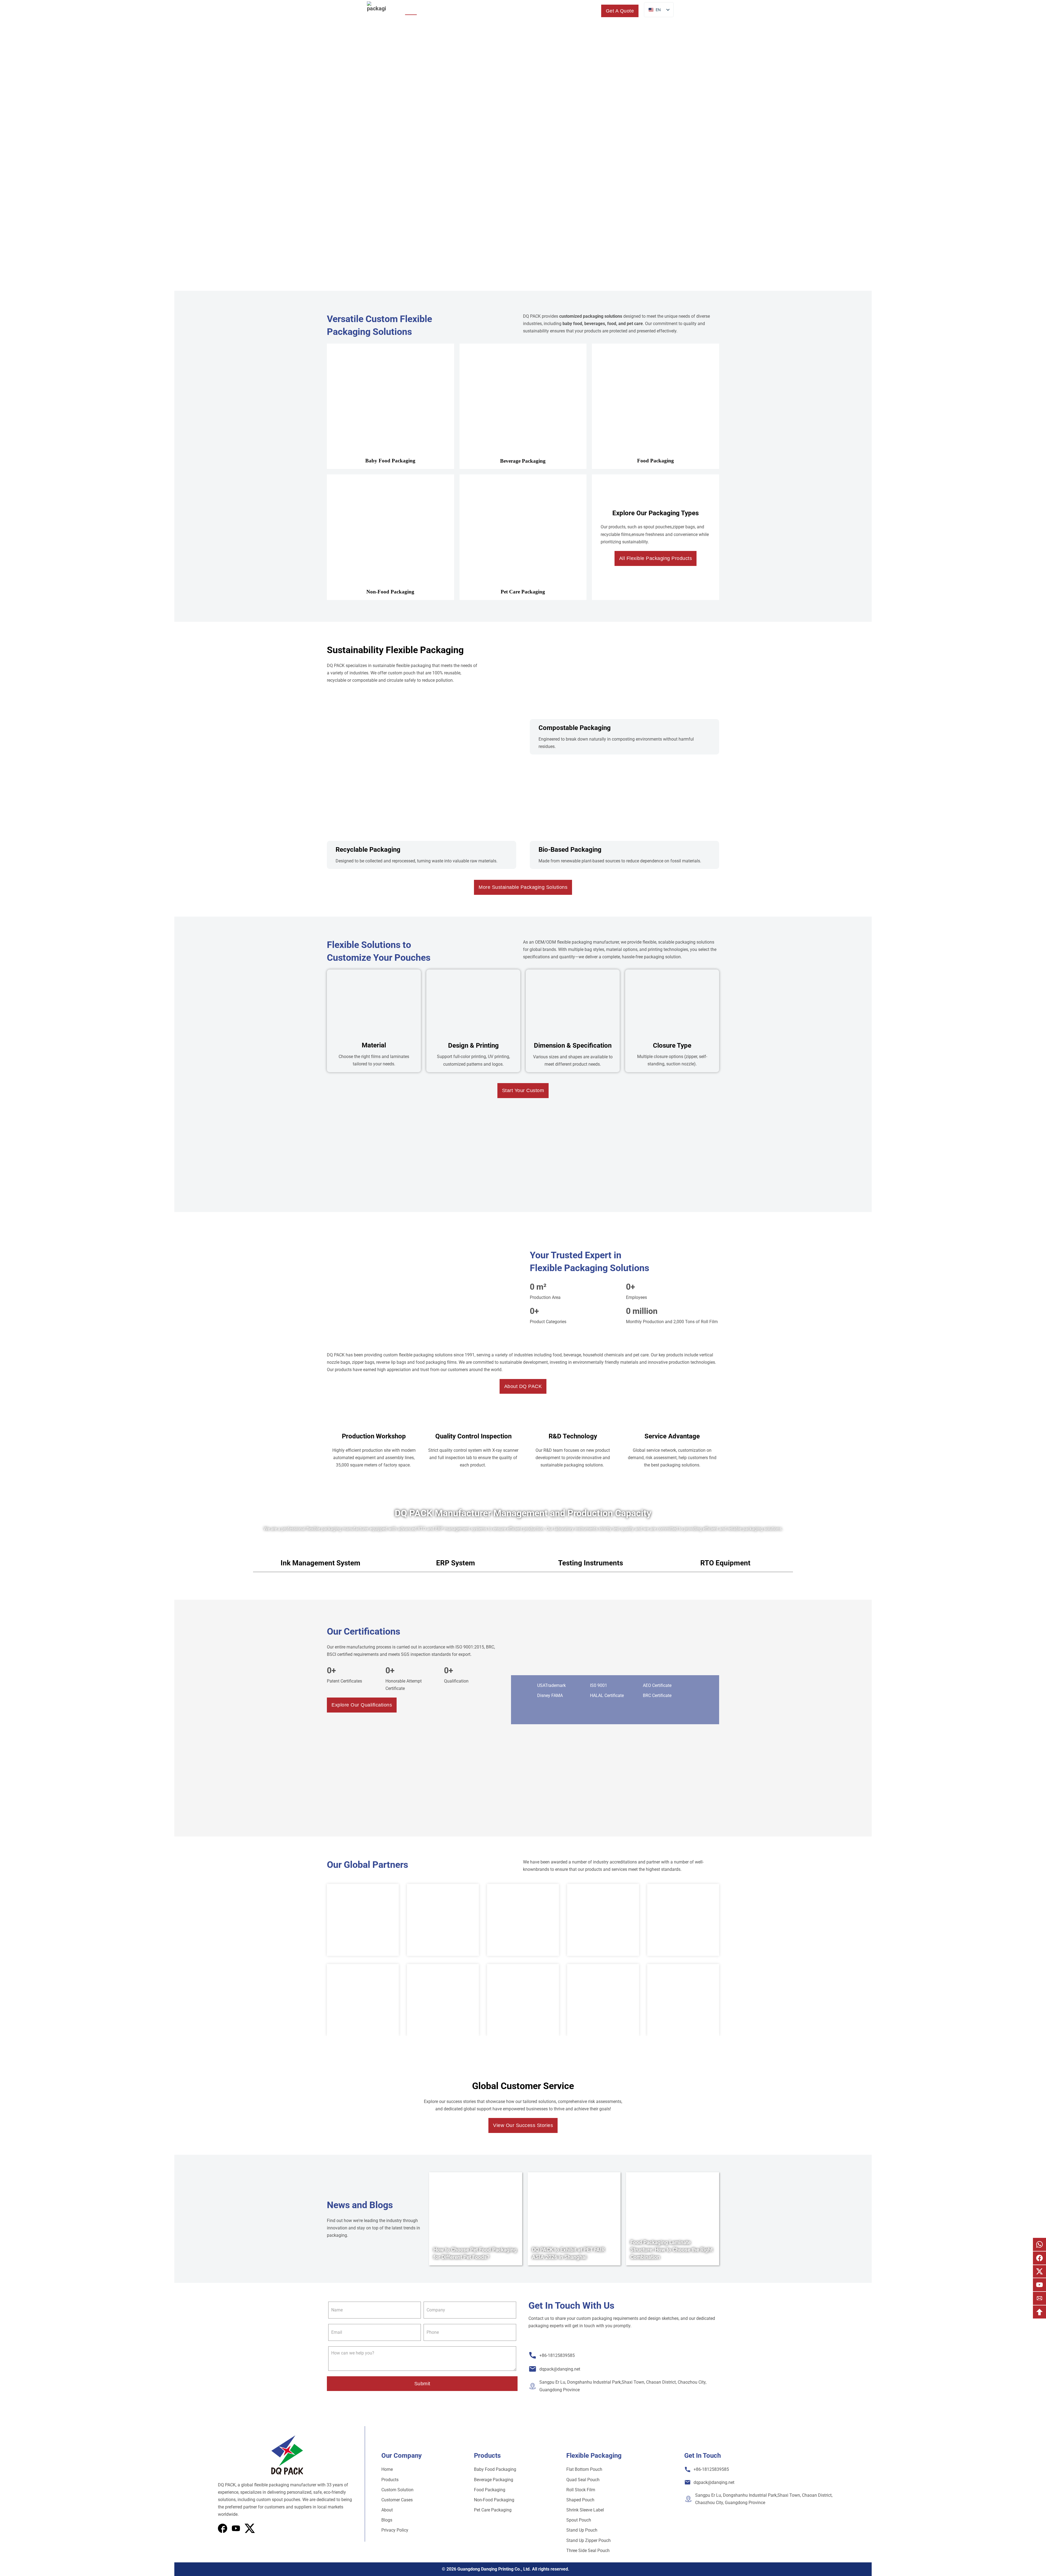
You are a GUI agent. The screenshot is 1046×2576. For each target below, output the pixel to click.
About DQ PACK (523, 1386)
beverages (595, 324)
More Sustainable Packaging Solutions (523, 887)
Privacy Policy (395, 2530)
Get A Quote (620, 11)
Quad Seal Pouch (583, 2480)
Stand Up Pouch (582, 2530)
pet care (635, 324)
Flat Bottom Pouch (584, 2469)
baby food (572, 324)
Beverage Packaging (494, 2480)
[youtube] (250, 2528)
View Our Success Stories (523, 2126)
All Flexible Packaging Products (656, 558)
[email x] (1039, 2271)
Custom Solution (397, 2490)
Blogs (555, 10)
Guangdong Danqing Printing (485, 2569)
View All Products (489, 179)
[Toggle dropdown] (447, 11)
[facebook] (223, 2528)
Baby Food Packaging (495, 2469)
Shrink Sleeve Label (585, 2510)
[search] (592, 11)
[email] (1039, 2298)
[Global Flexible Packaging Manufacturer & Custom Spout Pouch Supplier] (376, 11)
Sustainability (471, 10)
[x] (236, 2528)
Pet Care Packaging (493, 2510)
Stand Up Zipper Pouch (589, 2540)
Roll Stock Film (581, 2490)
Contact (576, 10)
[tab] (320, 1563)
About (528, 10)
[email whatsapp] (1039, 2244)
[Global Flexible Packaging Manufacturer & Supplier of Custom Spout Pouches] (287, 2455)
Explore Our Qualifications (362, 1705)
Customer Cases (397, 2500)
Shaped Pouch (580, 2500)
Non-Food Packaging (494, 2500)
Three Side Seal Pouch (588, 2551)
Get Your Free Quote (553, 179)
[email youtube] (1039, 2285)
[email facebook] (1039, 2258)
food (612, 324)
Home (411, 10)
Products (434, 10)
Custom (500, 10)
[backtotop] (1039, 2312)
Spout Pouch (579, 2520)
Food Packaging (490, 2490)
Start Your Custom (523, 1090)
